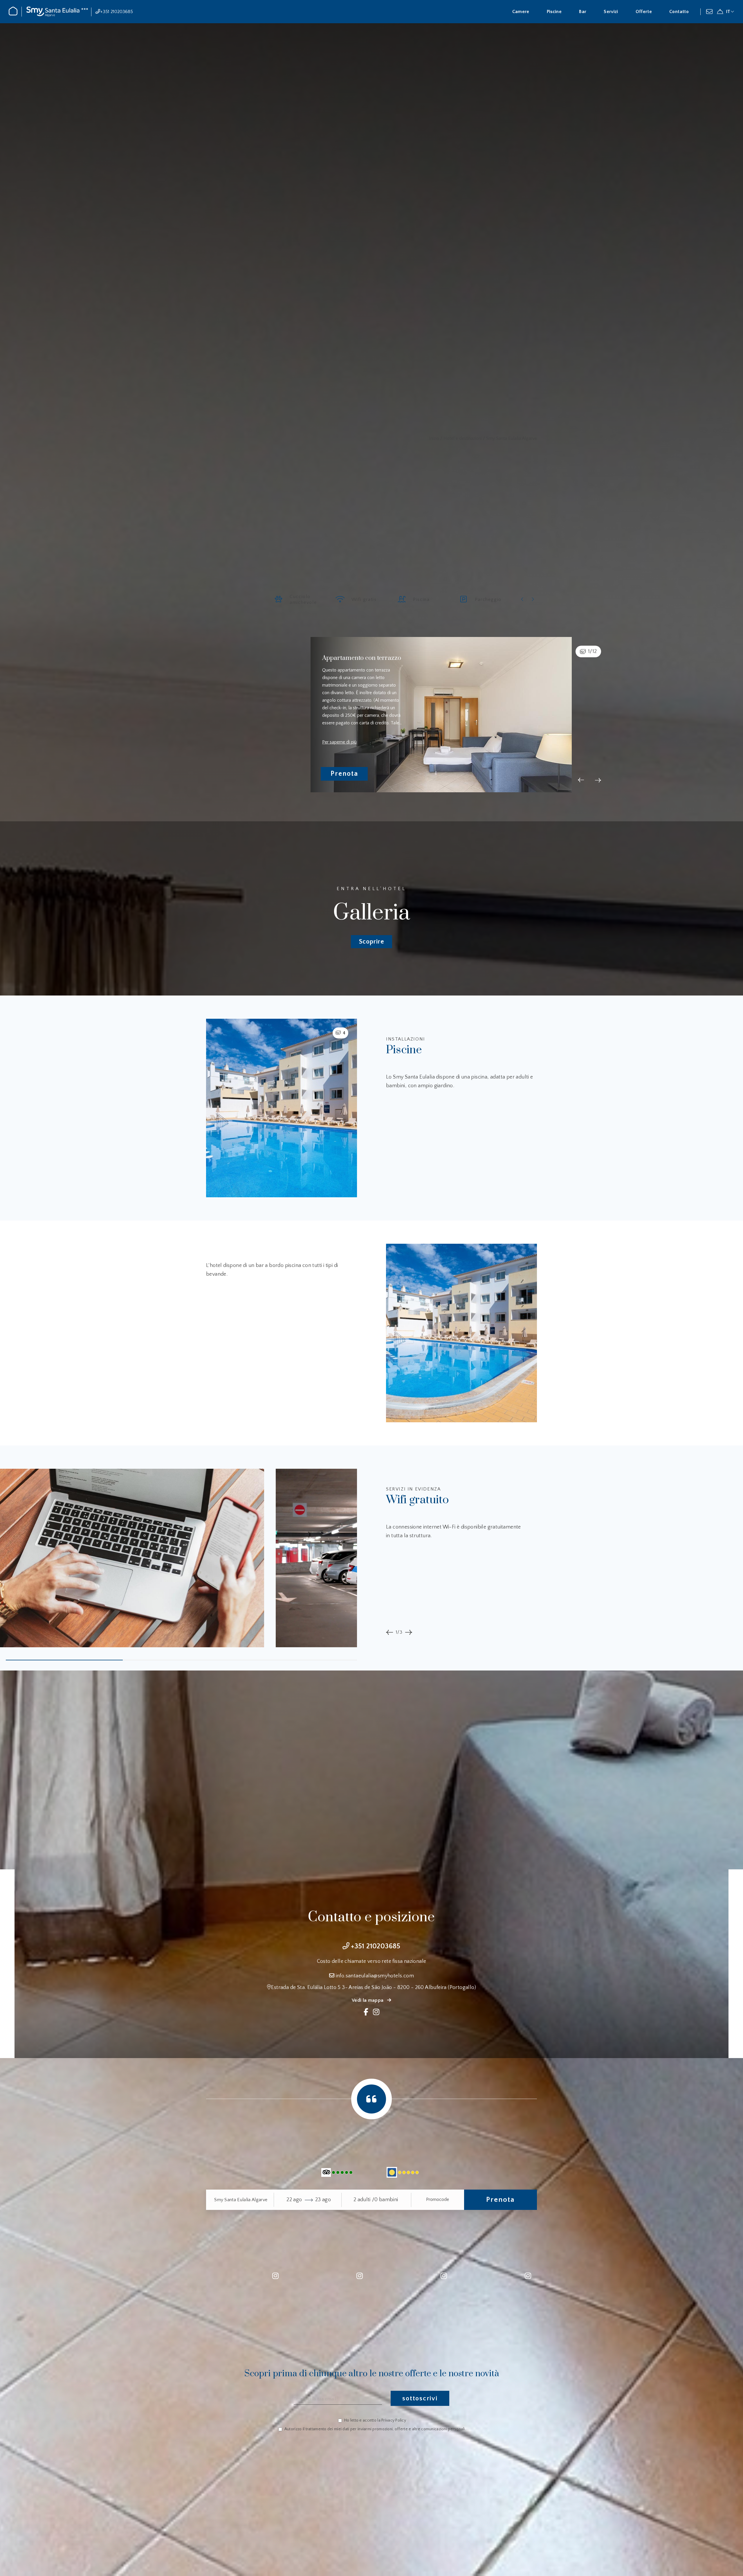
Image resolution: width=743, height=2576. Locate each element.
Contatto (679, 12)
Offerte (644, 12)
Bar (583, 12)
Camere (521, 12)
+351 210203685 (117, 12)
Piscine (554, 12)
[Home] (13, 14)
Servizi (611, 12)
